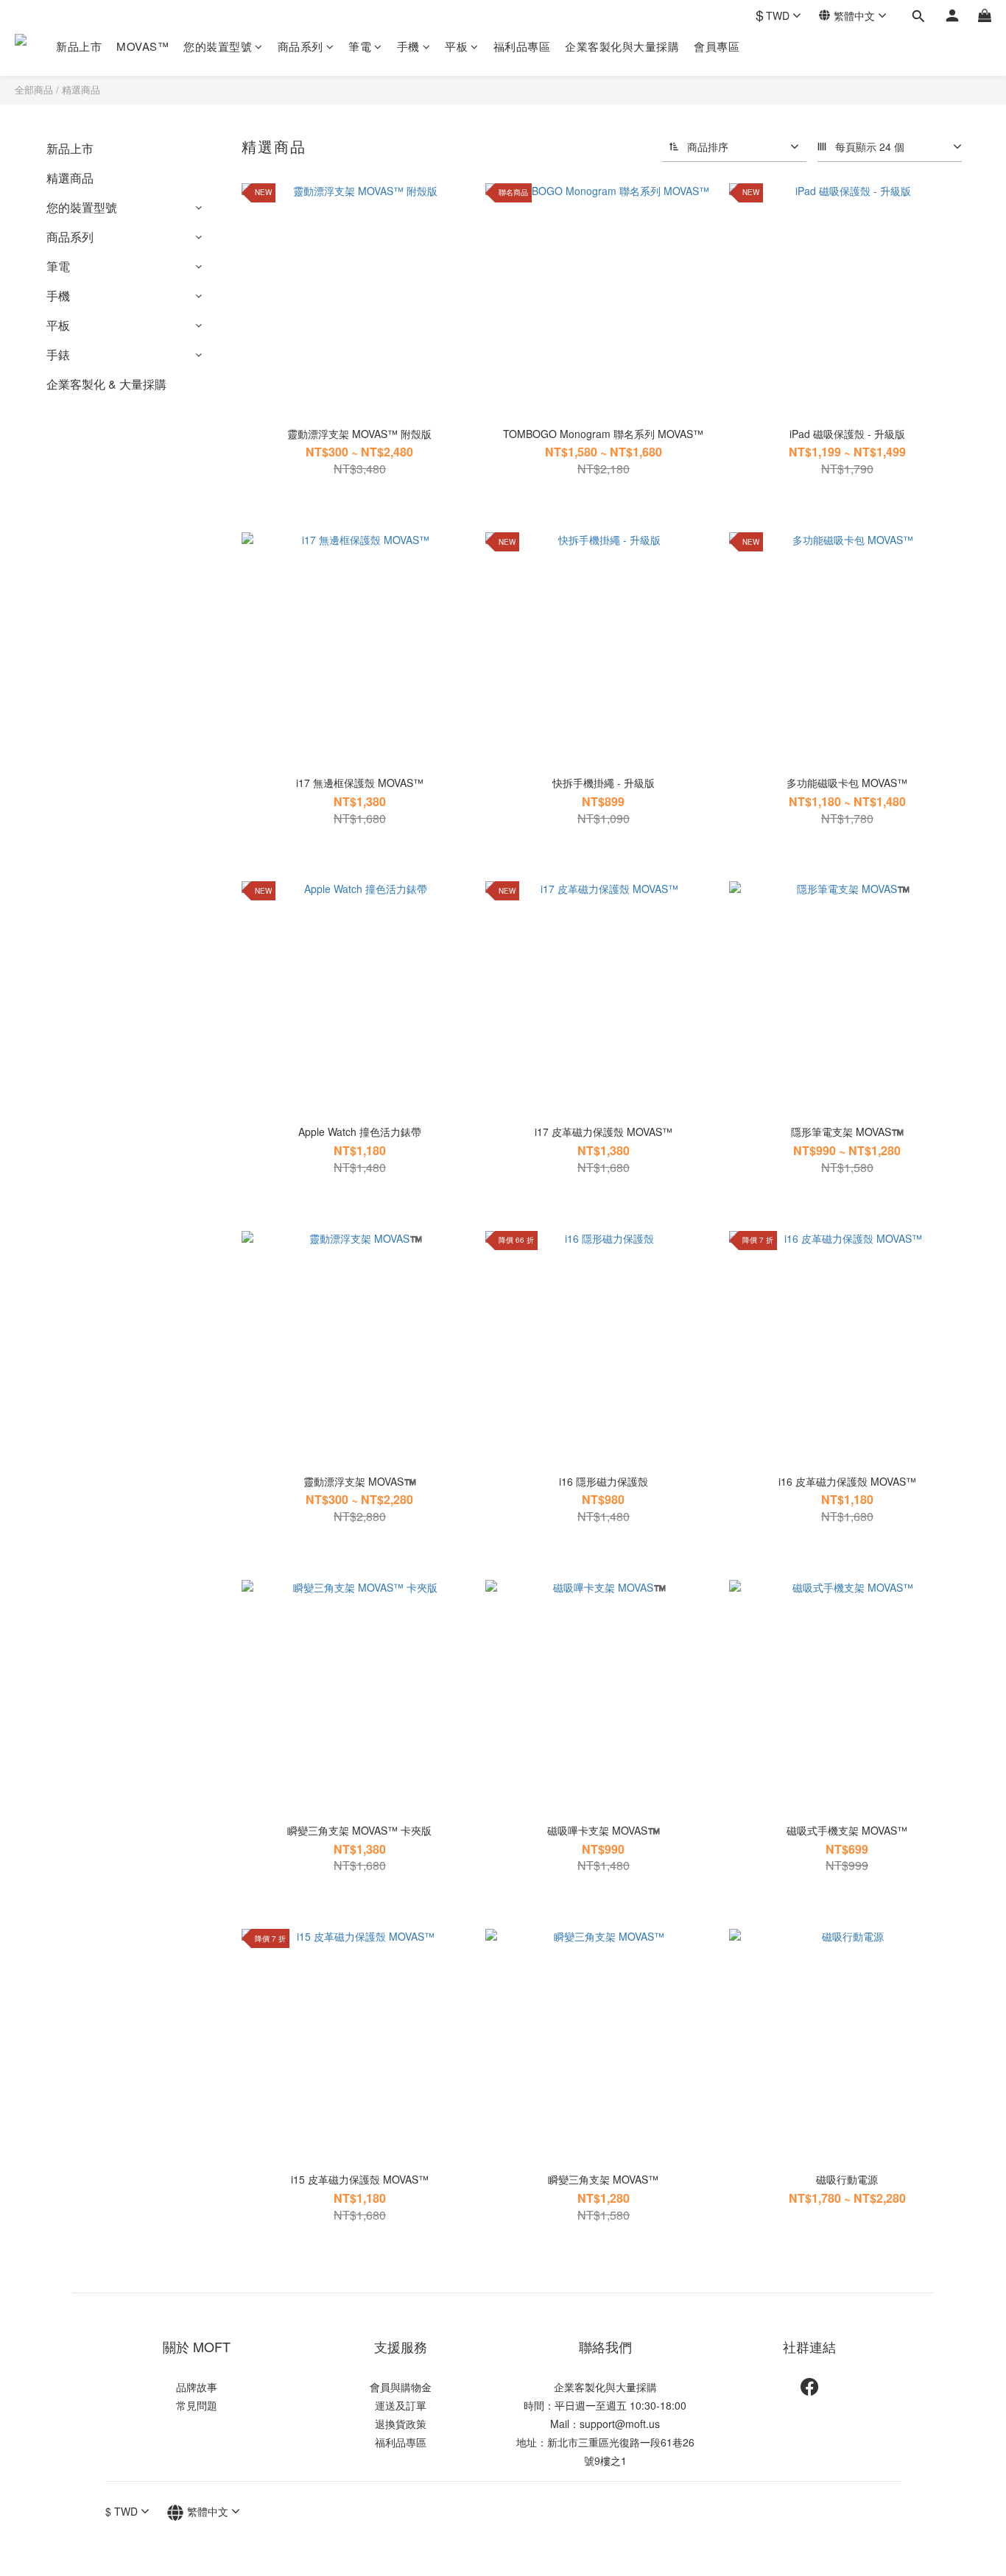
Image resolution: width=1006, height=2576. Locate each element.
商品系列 (300, 46)
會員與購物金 (401, 2387)
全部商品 (34, 89)
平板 (456, 46)
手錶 (58, 354)
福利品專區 (522, 46)
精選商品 (81, 89)
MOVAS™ (143, 46)
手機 (408, 46)
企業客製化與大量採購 (622, 46)
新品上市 (79, 46)
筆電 (360, 46)
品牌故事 (197, 2387)
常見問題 (197, 2405)
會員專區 (717, 46)
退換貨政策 (401, 2424)
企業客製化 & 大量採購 (106, 384)
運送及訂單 (401, 2405)
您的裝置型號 (218, 46)
